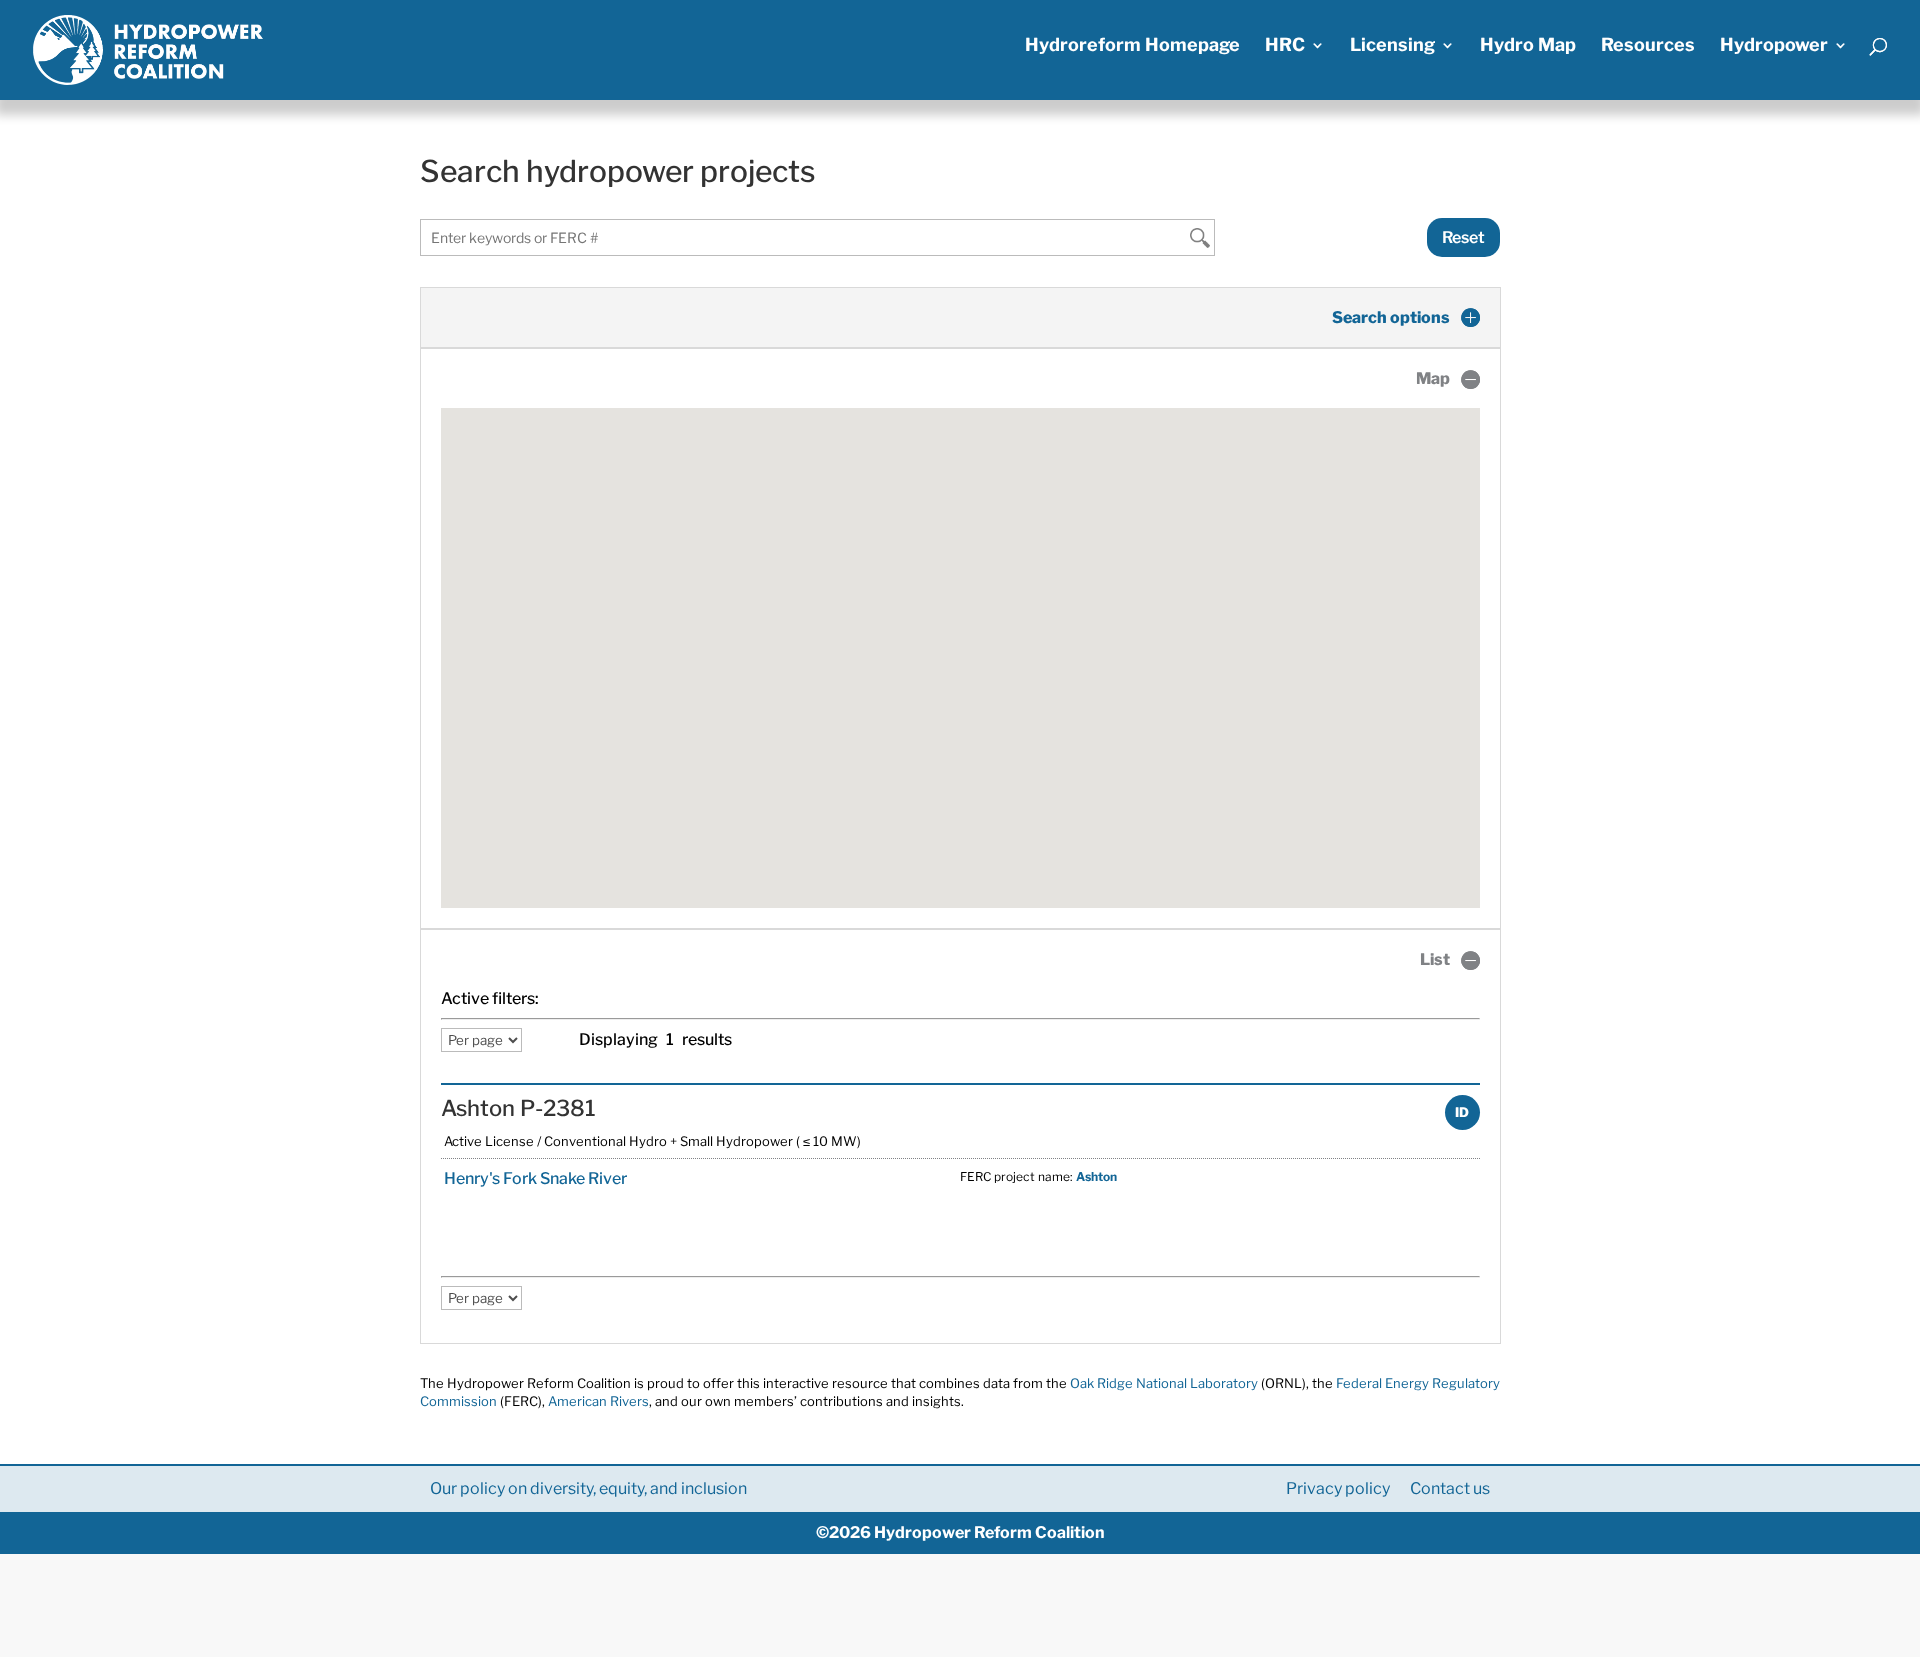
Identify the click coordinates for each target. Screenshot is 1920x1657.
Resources (1648, 46)
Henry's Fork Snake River (534, 1178)
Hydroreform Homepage (1132, 46)
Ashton (1096, 1176)
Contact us (1450, 1488)
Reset (1463, 237)
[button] (960, 646)
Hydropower (1774, 46)
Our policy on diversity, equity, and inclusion (588, 1488)
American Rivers (598, 1401)
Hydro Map (1528, 46)
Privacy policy (1338, 1488)
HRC (1285, 46)
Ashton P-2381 (518, 1108)
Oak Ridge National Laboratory (1164, 1383)
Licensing (1392, 46)
